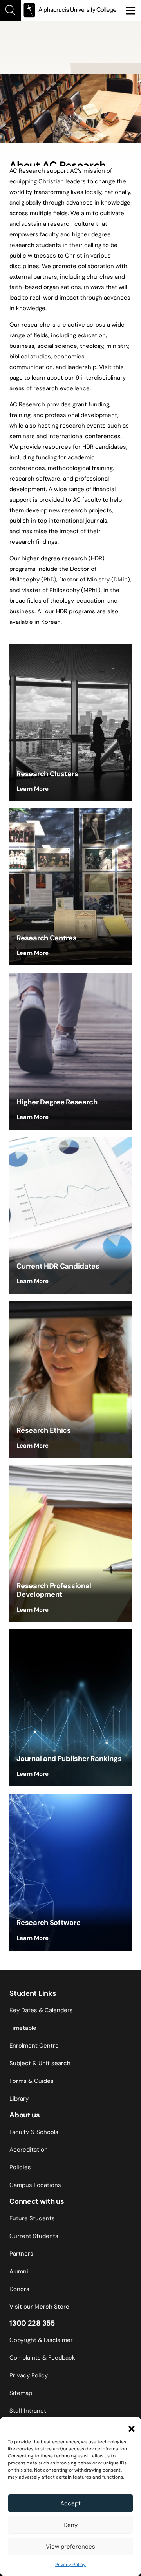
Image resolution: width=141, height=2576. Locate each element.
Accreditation (29, 2150)
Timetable (23, 2028)
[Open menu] (130, 11)
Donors (19, 2289)
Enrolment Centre (34, 2046)
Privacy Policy (70, 2565)
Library (19, 2099)
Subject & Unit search (40, 2063)
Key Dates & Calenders (41, 2010)
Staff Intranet (28, 2411)
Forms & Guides (32, 2081)
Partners (21, 2254)
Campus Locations (35, 2185)
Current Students (34, 2236)
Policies (20, 2167)
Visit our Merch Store (39, 2307)
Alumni (19, 2271)
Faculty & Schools (34, 2132)
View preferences (70, 2547)
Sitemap (21, 2393)
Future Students (32, 2218)
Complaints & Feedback (42, 2358)
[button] (129, 2426)
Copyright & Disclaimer (41, 2340)
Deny (70, 2525)
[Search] (11, 11)
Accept (70, 2503)
